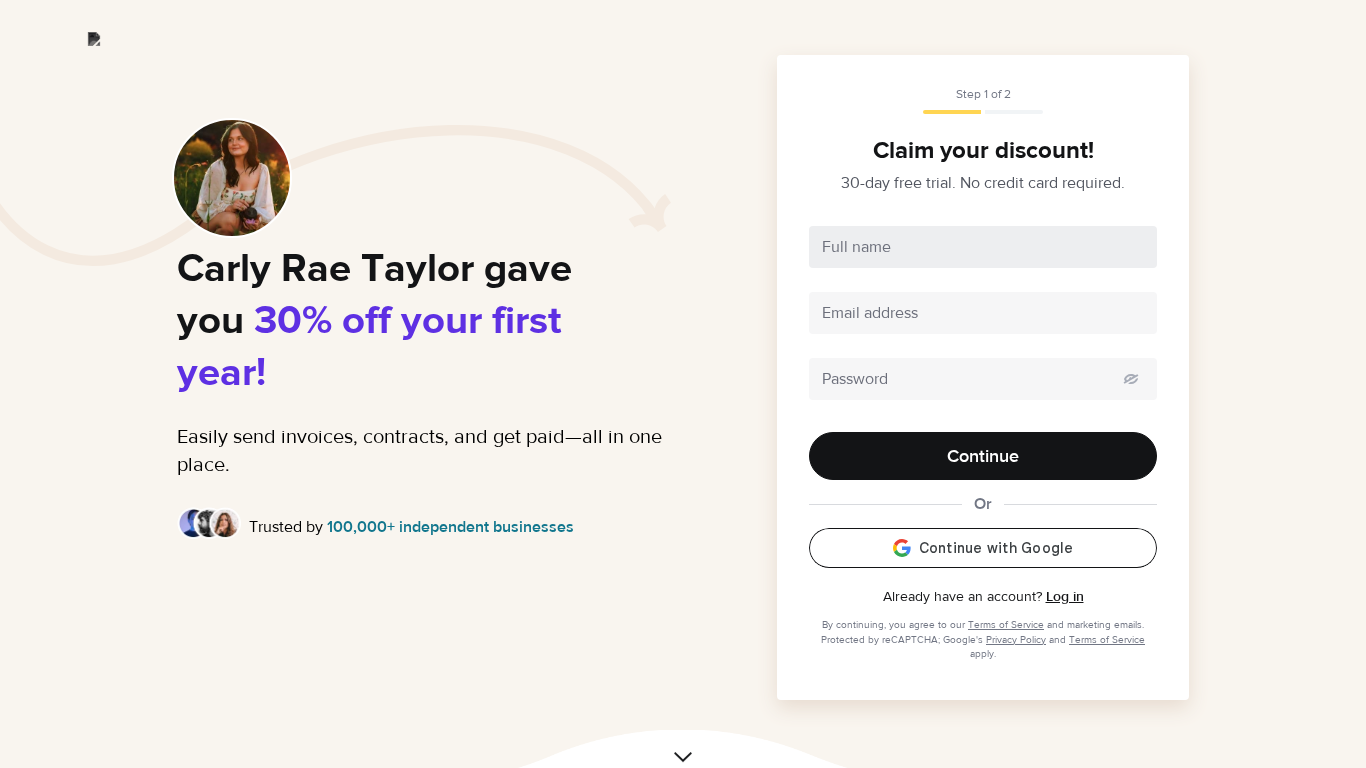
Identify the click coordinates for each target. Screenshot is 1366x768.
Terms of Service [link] (1006, 624)
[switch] (1131, 379)
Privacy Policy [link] (1016, 639)
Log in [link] (1065, 597)
